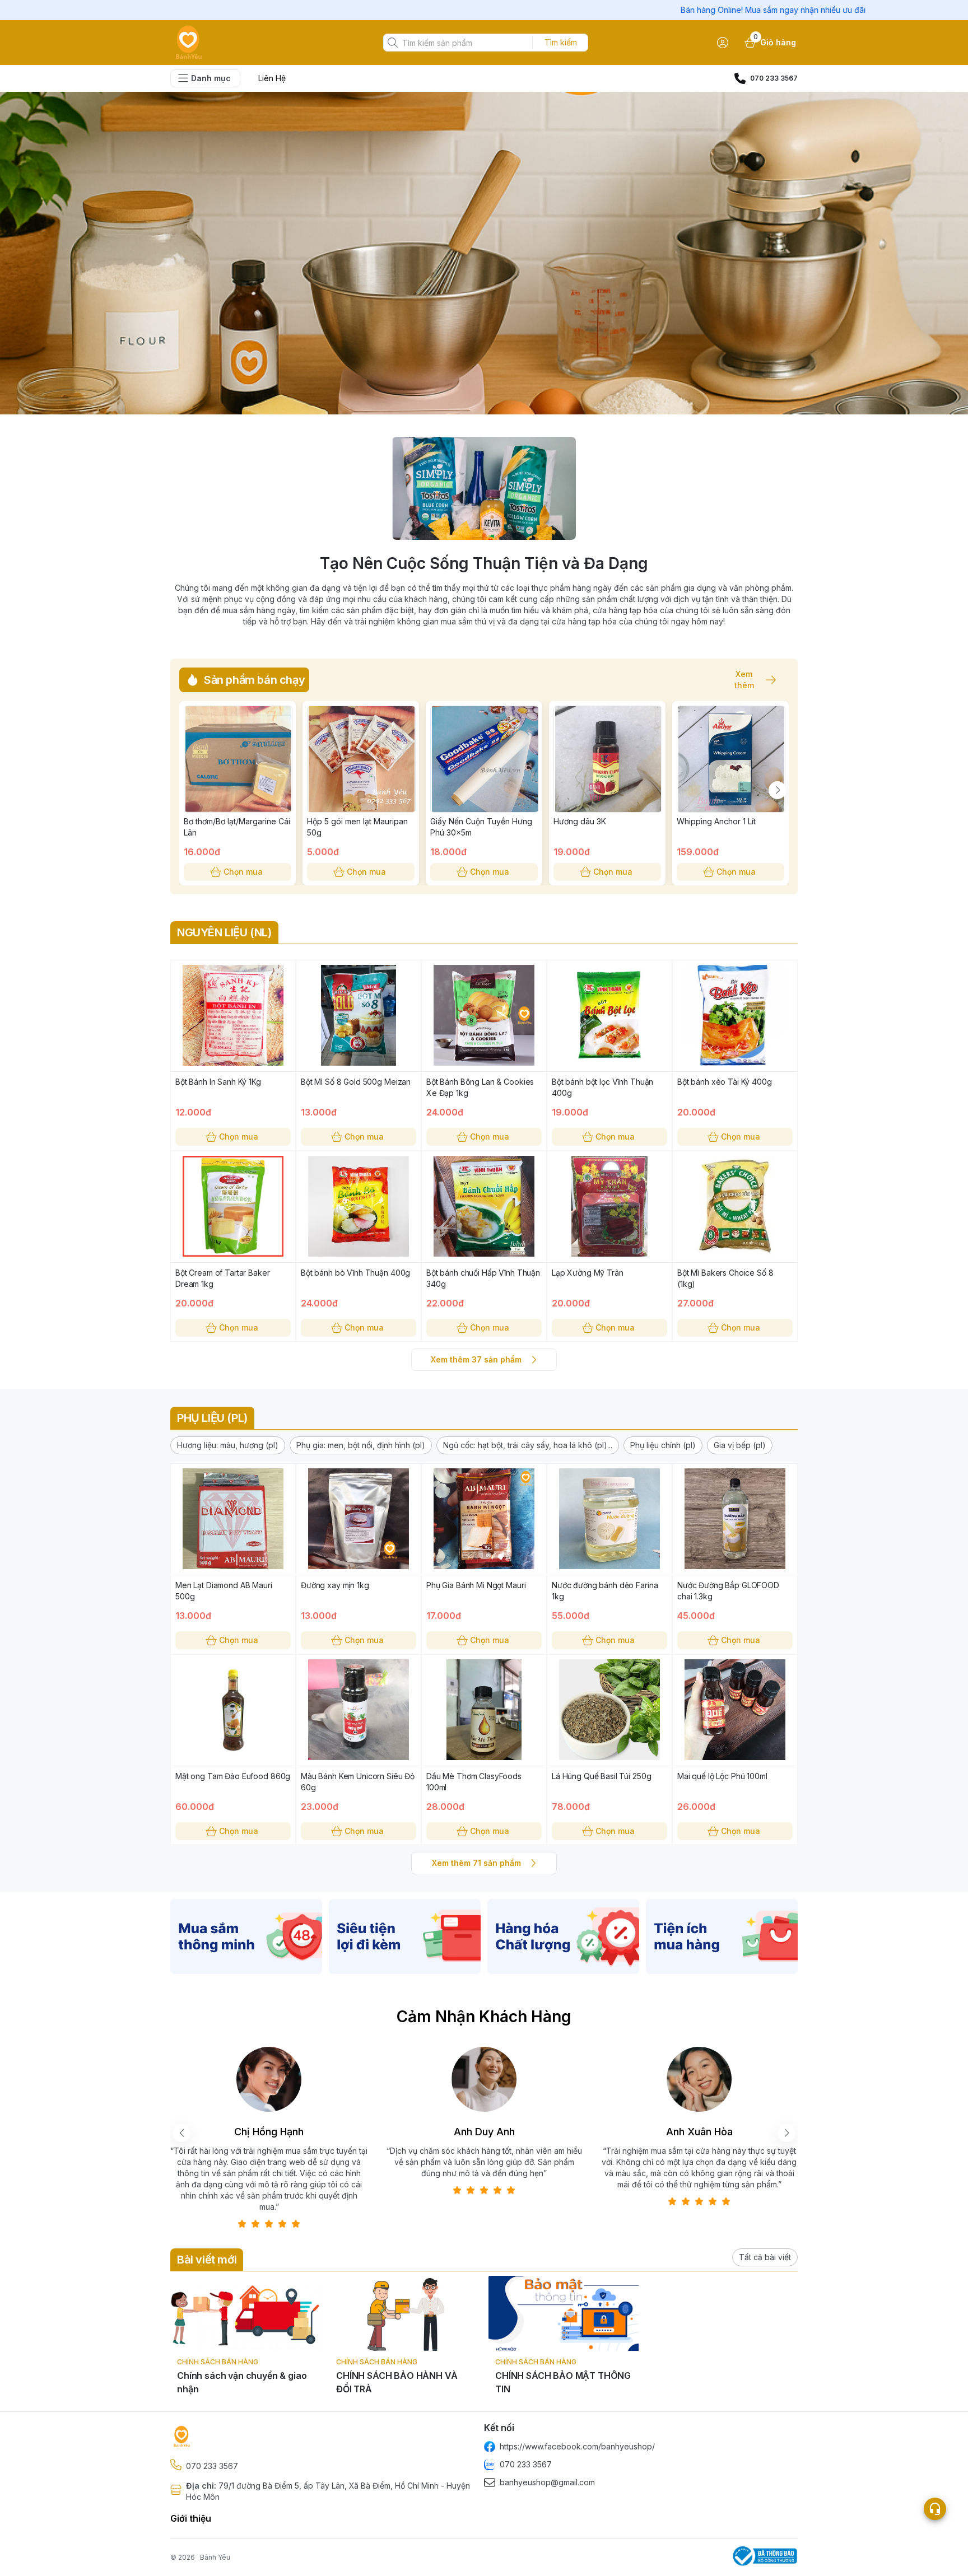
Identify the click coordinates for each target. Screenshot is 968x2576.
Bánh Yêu (215, 2557)
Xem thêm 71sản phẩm (476, 1863)
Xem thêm (744, 680)
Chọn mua (243, 872)
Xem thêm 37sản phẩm (476, 1359)
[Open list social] (935, 2509)
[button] (228, 1445)
